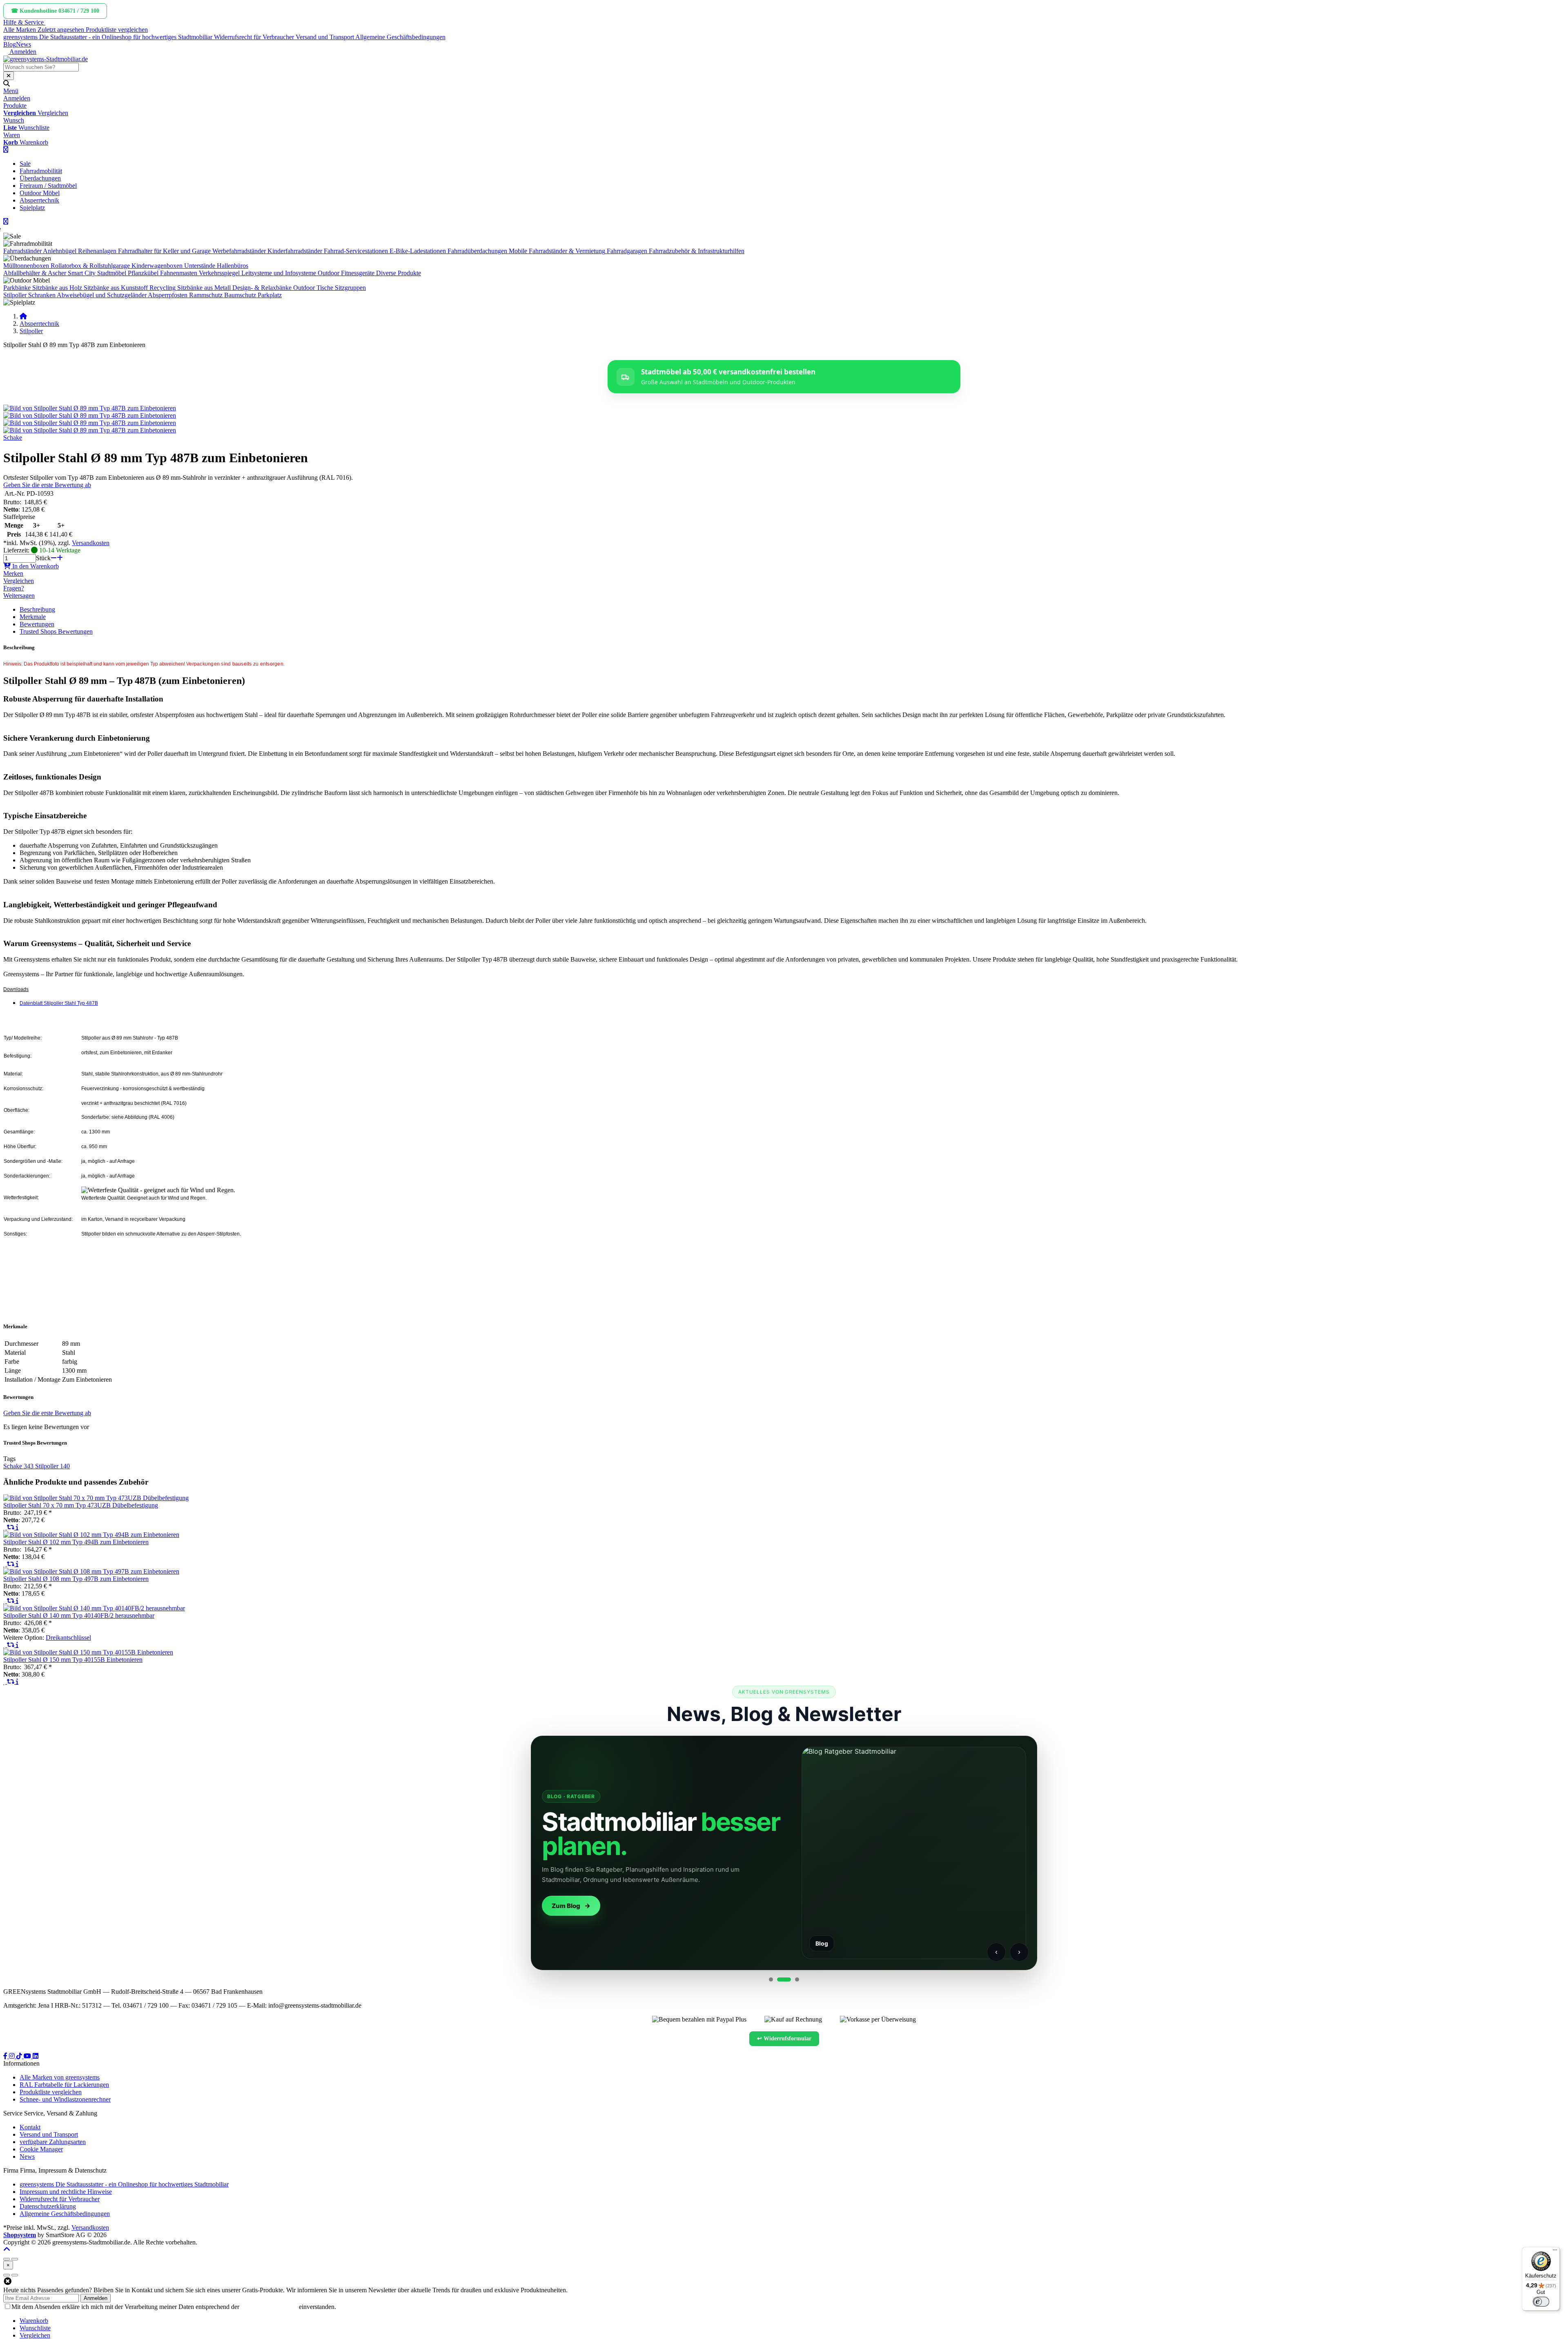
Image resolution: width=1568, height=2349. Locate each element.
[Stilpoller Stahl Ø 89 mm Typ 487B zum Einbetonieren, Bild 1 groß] (90, 408)
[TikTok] (20, 2056)
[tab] (34, 2321)
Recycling (163, 288)
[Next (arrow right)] (15, 2275)
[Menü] (1555, 2252)
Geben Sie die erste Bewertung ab (47, 485)
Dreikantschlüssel (68, 1638)
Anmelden (96, 2298)
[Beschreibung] (17, 1527)
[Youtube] (28, 2056)
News (23, 44)
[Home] (23, 316)
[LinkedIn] (36, 2056)
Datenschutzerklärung (269, 2307)
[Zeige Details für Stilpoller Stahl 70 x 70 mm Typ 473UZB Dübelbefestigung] (96, 1498)
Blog (10, 44)
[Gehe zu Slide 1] (771, 1979)
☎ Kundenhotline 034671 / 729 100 (55, 11)
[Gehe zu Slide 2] (779, 1979)
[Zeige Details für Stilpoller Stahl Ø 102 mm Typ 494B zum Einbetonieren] (91, 1535)
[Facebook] (6, 2056)
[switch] (1541, 2302)
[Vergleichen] (11, 1527)
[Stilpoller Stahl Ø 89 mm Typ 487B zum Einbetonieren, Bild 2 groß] (90, 415)
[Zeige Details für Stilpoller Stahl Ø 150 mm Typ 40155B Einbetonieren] (88, 1652)
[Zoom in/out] (7, 2259)
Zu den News (571, 1906)
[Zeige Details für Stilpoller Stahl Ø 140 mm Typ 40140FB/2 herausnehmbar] (94, 1608)
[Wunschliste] (5, 1527)
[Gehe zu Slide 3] (792, 1979)
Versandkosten (91, 543)
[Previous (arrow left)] (7, 2275)
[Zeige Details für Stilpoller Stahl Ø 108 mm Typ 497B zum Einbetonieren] (91, 1571)
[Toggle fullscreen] (15, 2259)
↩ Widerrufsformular (784, 2038)
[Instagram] (13, 2056)
